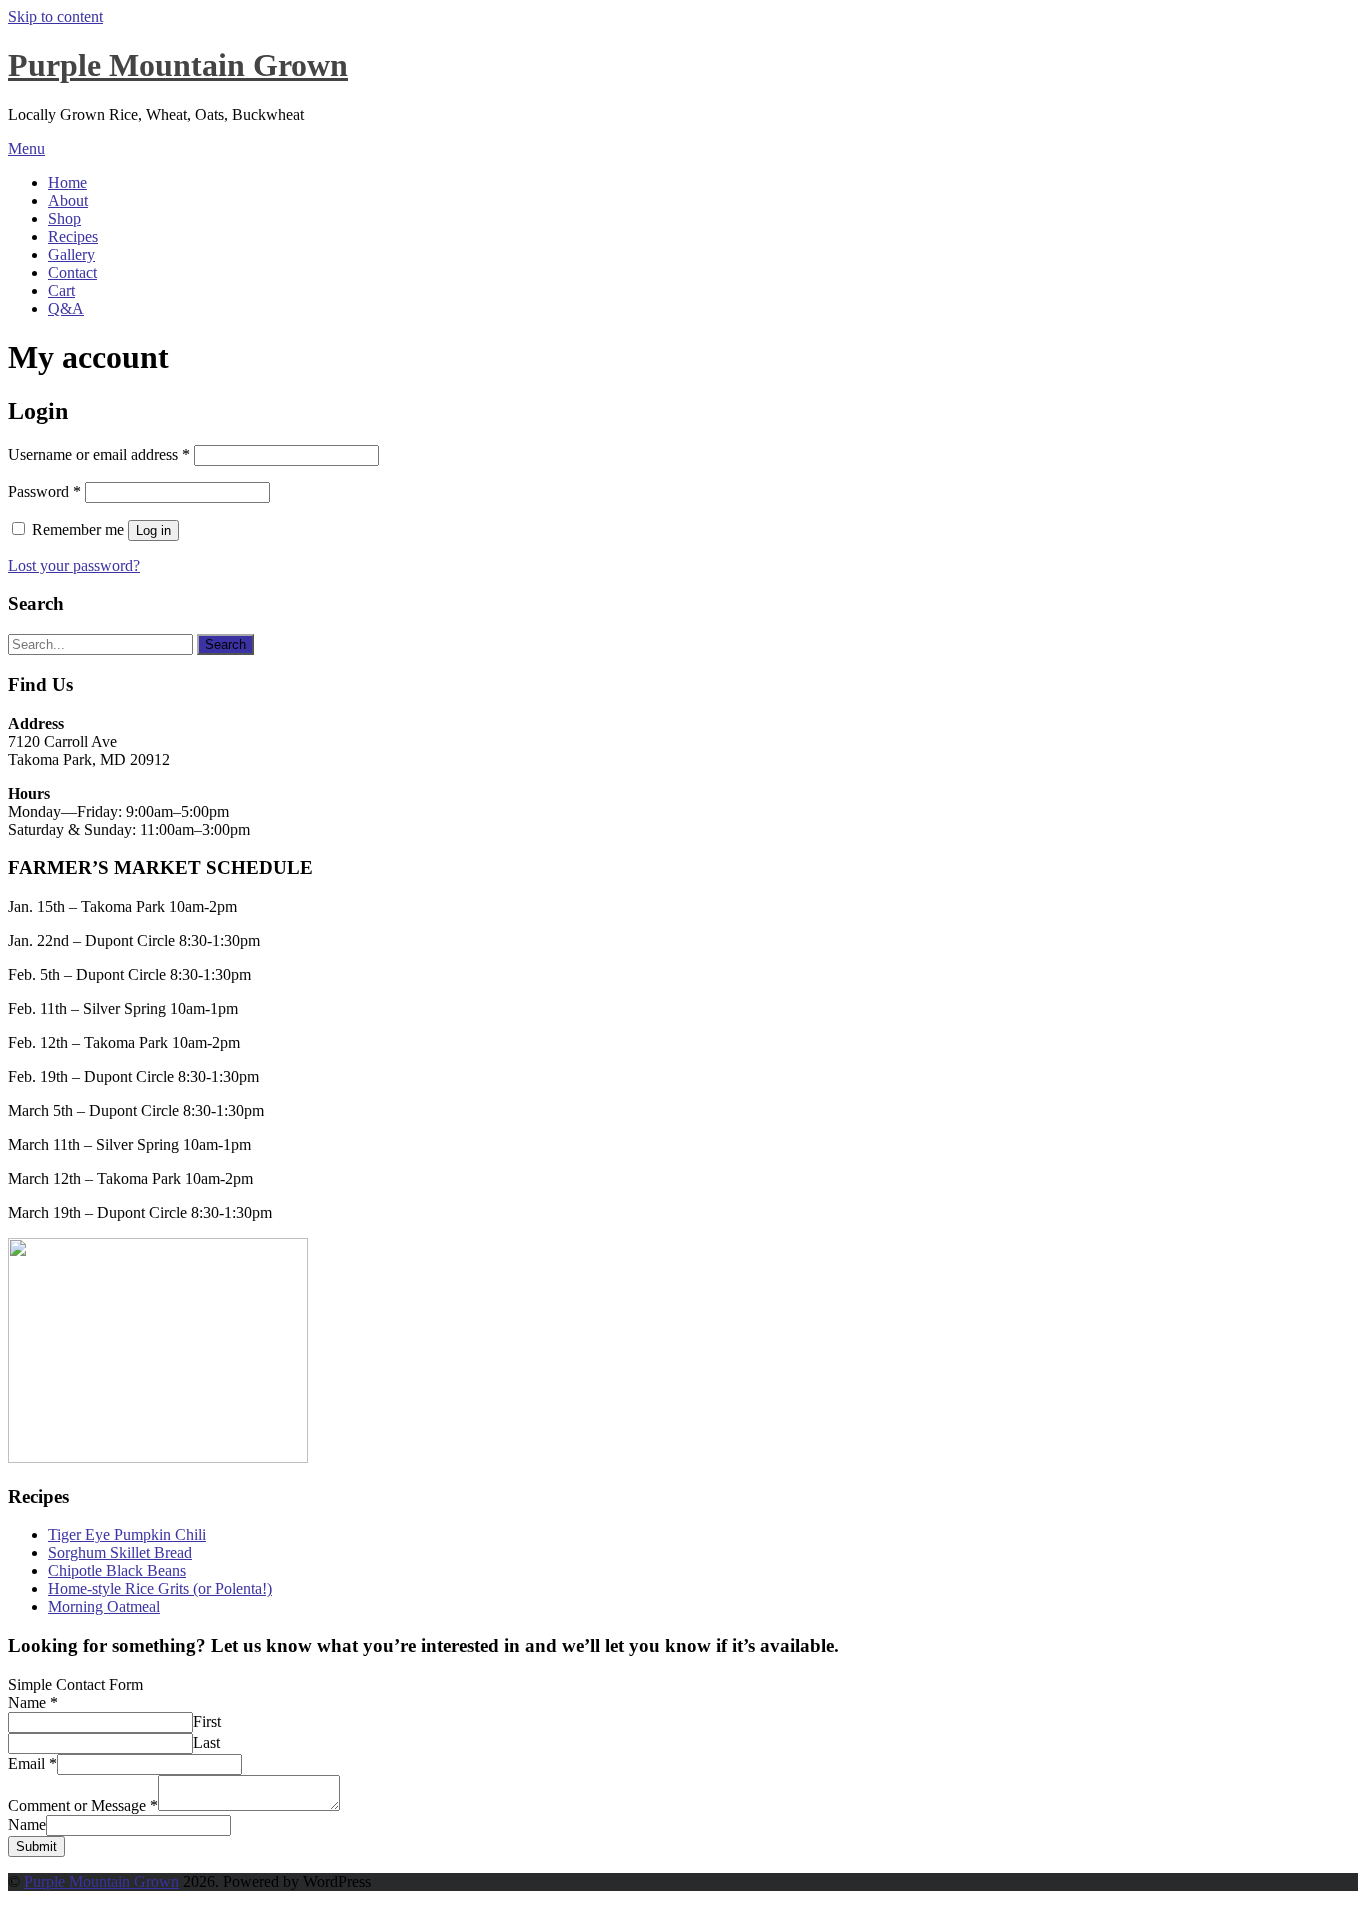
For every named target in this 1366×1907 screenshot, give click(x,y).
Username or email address (99, 454)
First (207, 1721)
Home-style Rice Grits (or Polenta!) (160, 1588)
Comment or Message (83, 1805)
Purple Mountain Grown (178, 65)
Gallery (71, 254)
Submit (36, 1846)
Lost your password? (74, 565)
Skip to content (55, 16)
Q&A (66, 308)
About (68, 200)
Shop (64, 218)
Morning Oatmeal (104, 1606)
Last (206, 1742)
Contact (72, 272)
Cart (61, 290)
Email (32, 1763)
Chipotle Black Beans (117, 1570)
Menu (26, 148)
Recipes (73, 236)
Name (33, 1702)
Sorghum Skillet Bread (120, 1552)
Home (67, 182)
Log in (153, 530)
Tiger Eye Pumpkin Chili (127, 1534)
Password (44, 491)
